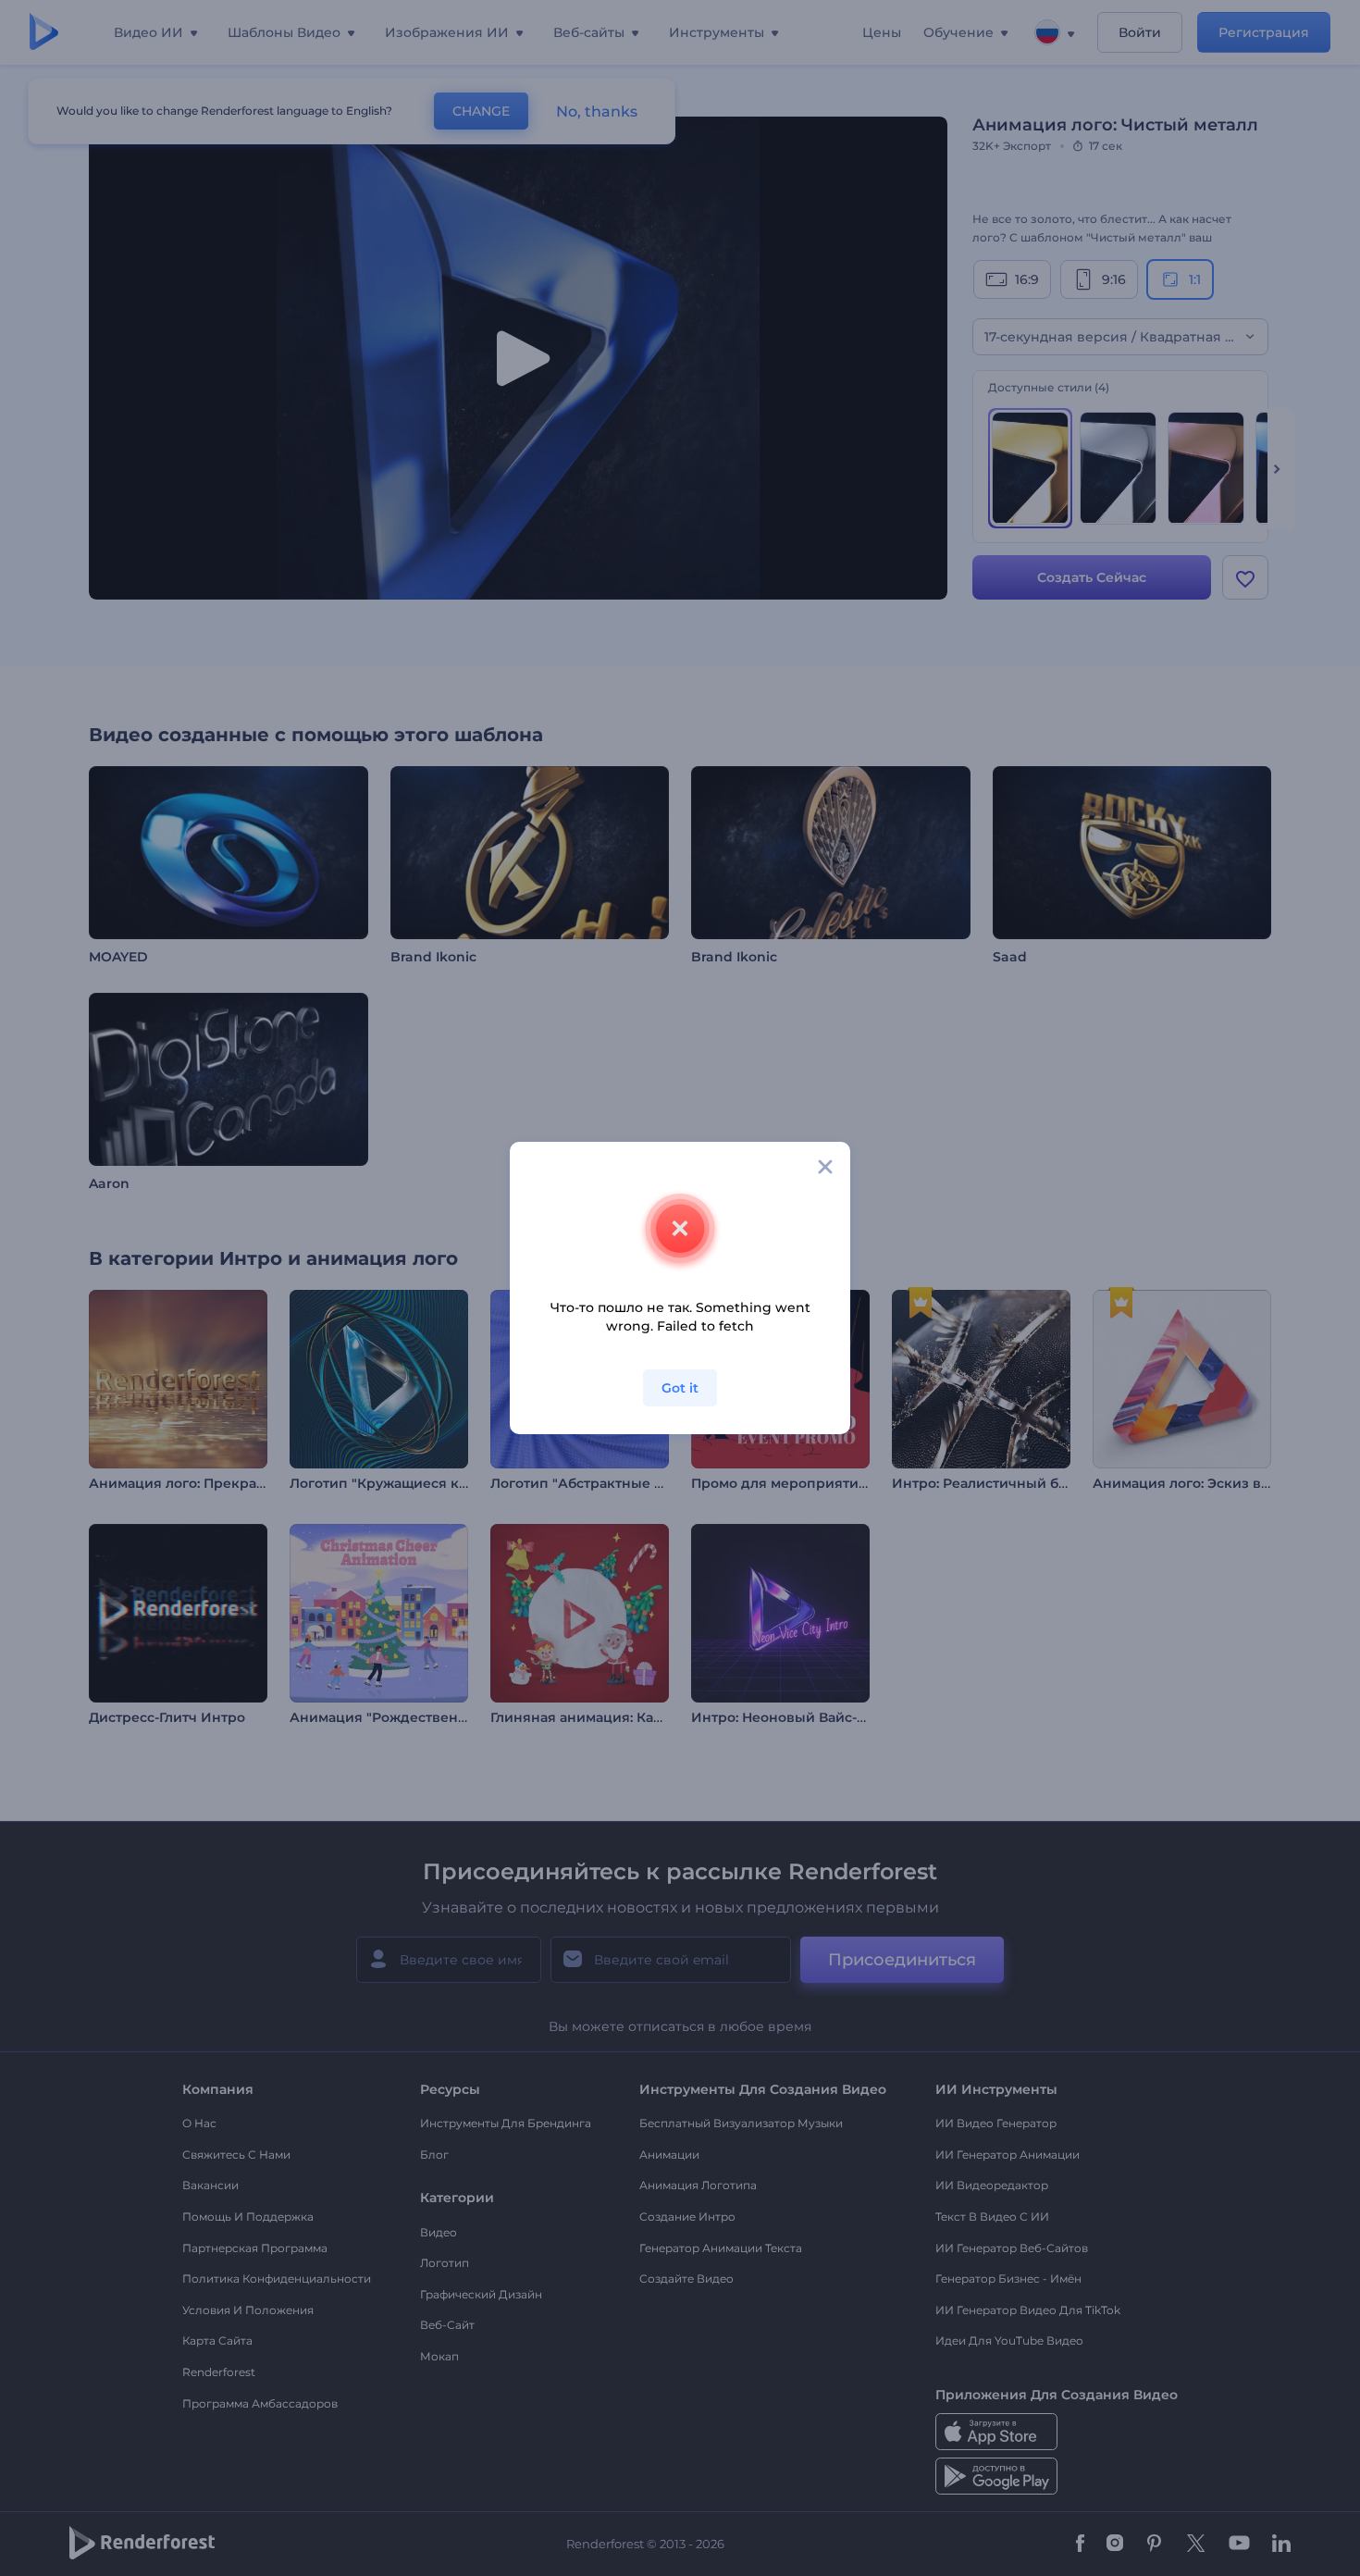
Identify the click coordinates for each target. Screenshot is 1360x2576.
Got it (680, 1388)
